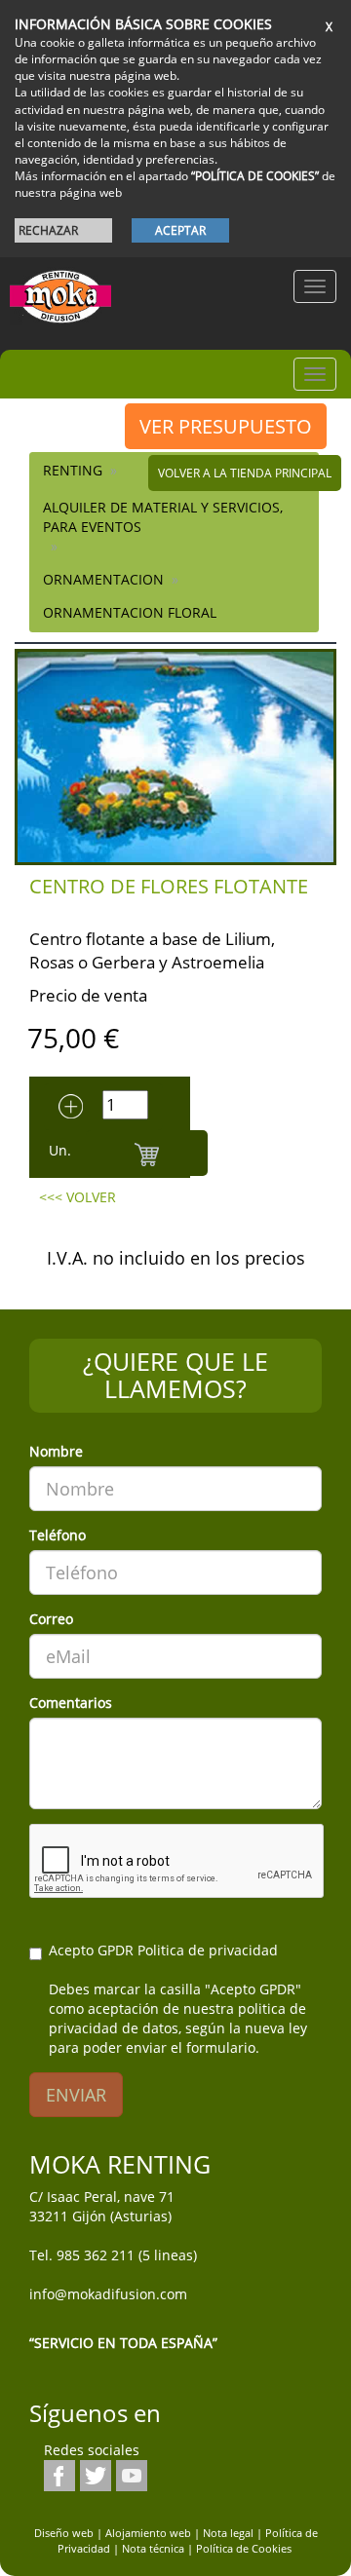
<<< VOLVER (78, 1197)
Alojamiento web (148, 2533)
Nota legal (228, 2533)
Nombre (56, 1451)
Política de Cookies (244, 2548)
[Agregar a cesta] (147, 1153)
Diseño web (64, 2533)
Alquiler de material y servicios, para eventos (163, 517)
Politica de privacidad (208, 1950)
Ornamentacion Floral (130, 612)
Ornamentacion (103, 579)
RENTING (73, 470)
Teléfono (58, 1535)
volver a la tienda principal (245, 473)
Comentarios (71, 1703)
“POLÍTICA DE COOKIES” (255, 176)
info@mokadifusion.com (108, 2294)
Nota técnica (153, 2548)
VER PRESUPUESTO (226, 426)
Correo (51, 1619)
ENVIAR (76, 2095)
